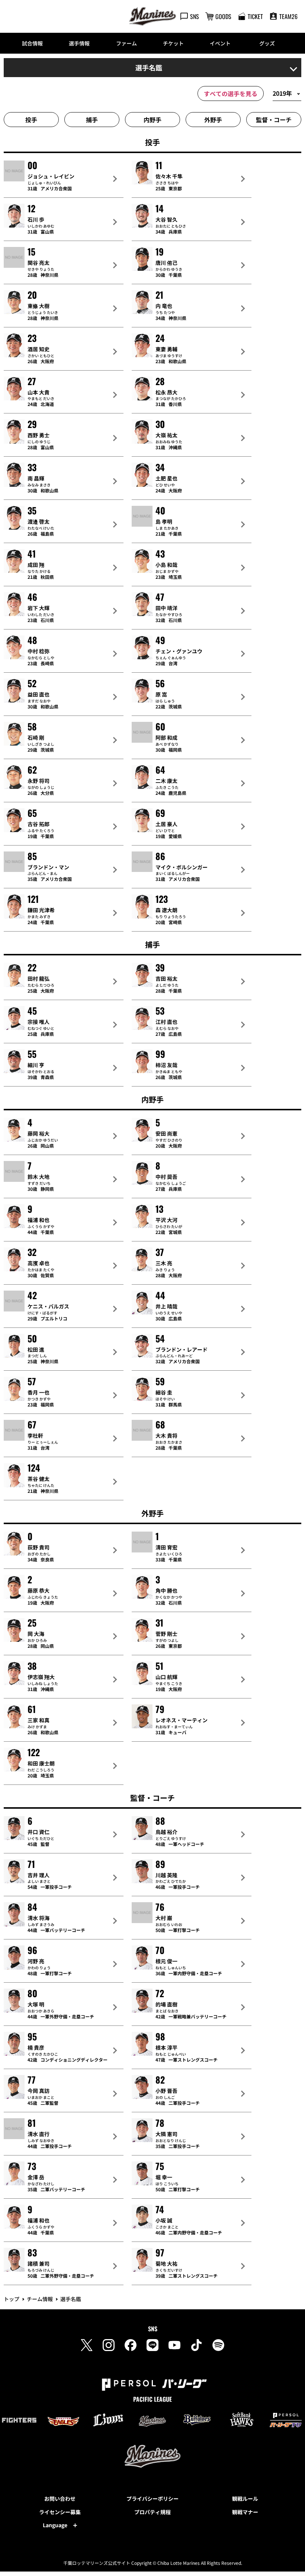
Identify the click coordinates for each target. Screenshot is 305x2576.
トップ (12, 2299)
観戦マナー (245, 2512)
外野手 (213, 120)
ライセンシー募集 (60, 2512)
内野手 (152, 120)
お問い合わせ (60, 2499)
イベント (220, 43)
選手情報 (79, 43)
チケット (173, 43)
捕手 (92, 120)
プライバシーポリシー (152, 2499)
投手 (31, 120)
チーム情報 (40, 2299)
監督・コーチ (274, 120)
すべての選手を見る (231, 93)
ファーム (126, 43)
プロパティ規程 (152, 2512)
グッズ (267, 43)
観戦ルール (245, 2499)
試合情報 (32, 43)
